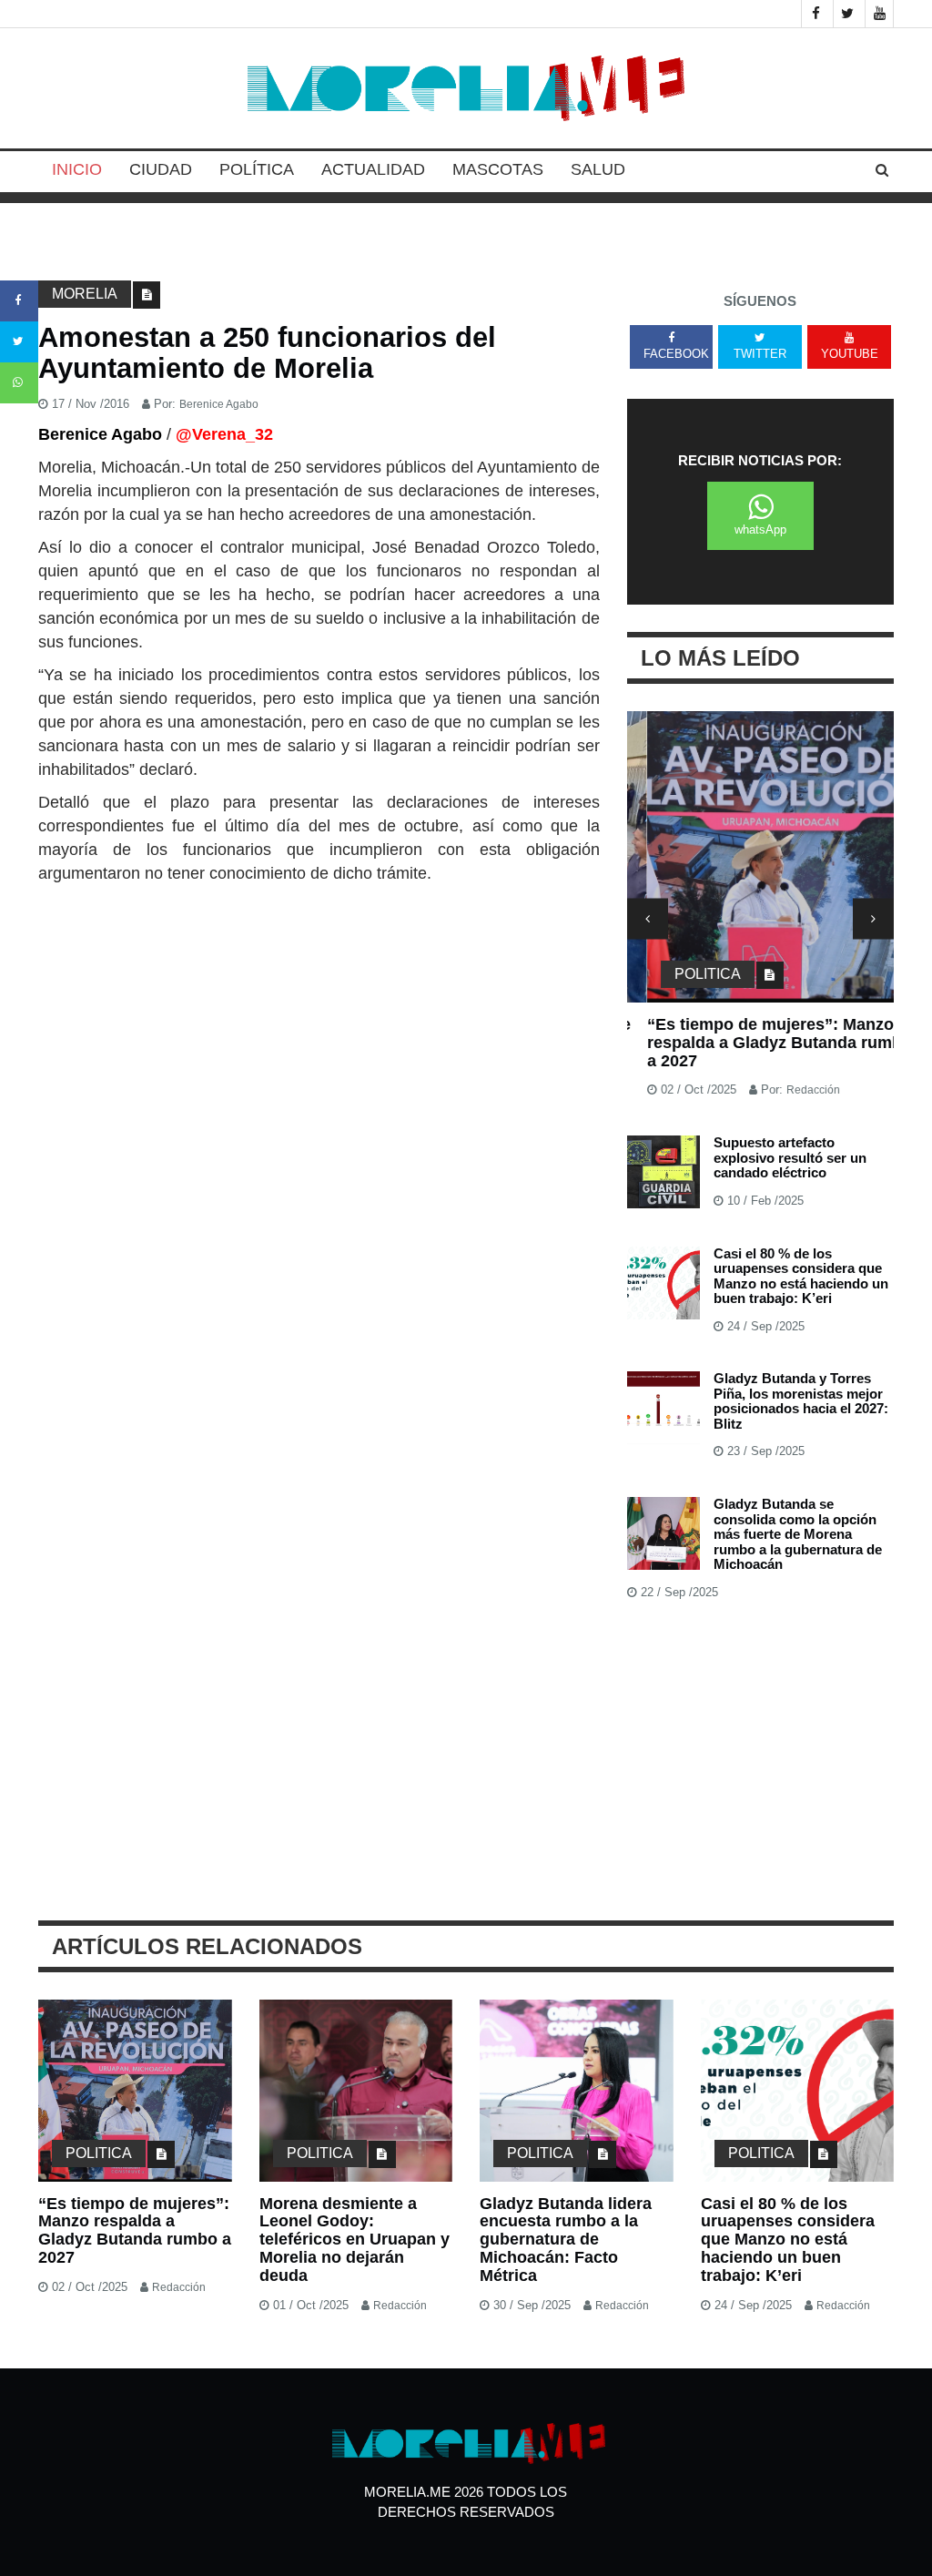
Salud (598, 169)
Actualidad (373, 169)
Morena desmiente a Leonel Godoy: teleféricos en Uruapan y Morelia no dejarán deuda (355, 2240)
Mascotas (498, 169)
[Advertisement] (319, 1022)
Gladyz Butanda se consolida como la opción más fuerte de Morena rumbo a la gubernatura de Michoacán (798, 1534)
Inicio (77, 169)
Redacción (793, 1090)
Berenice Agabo (219, 404)
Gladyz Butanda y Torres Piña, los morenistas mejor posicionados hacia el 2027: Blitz (801, 1401)
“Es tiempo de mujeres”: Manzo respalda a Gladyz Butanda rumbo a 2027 (760, 1043)
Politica (688, 974)
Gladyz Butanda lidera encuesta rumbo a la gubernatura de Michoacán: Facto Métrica (566, 2240)
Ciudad (161, 169)
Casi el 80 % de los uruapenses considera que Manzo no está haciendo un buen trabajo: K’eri (801, 1276)
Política (257, 169)
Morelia (85, 294)
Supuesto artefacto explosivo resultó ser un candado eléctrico (790, 1157)
